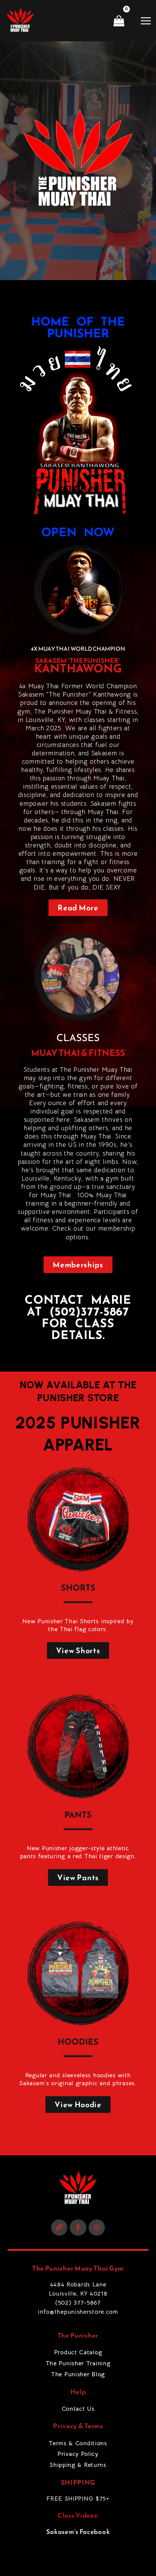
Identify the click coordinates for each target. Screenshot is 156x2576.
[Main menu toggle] (146, 20)
